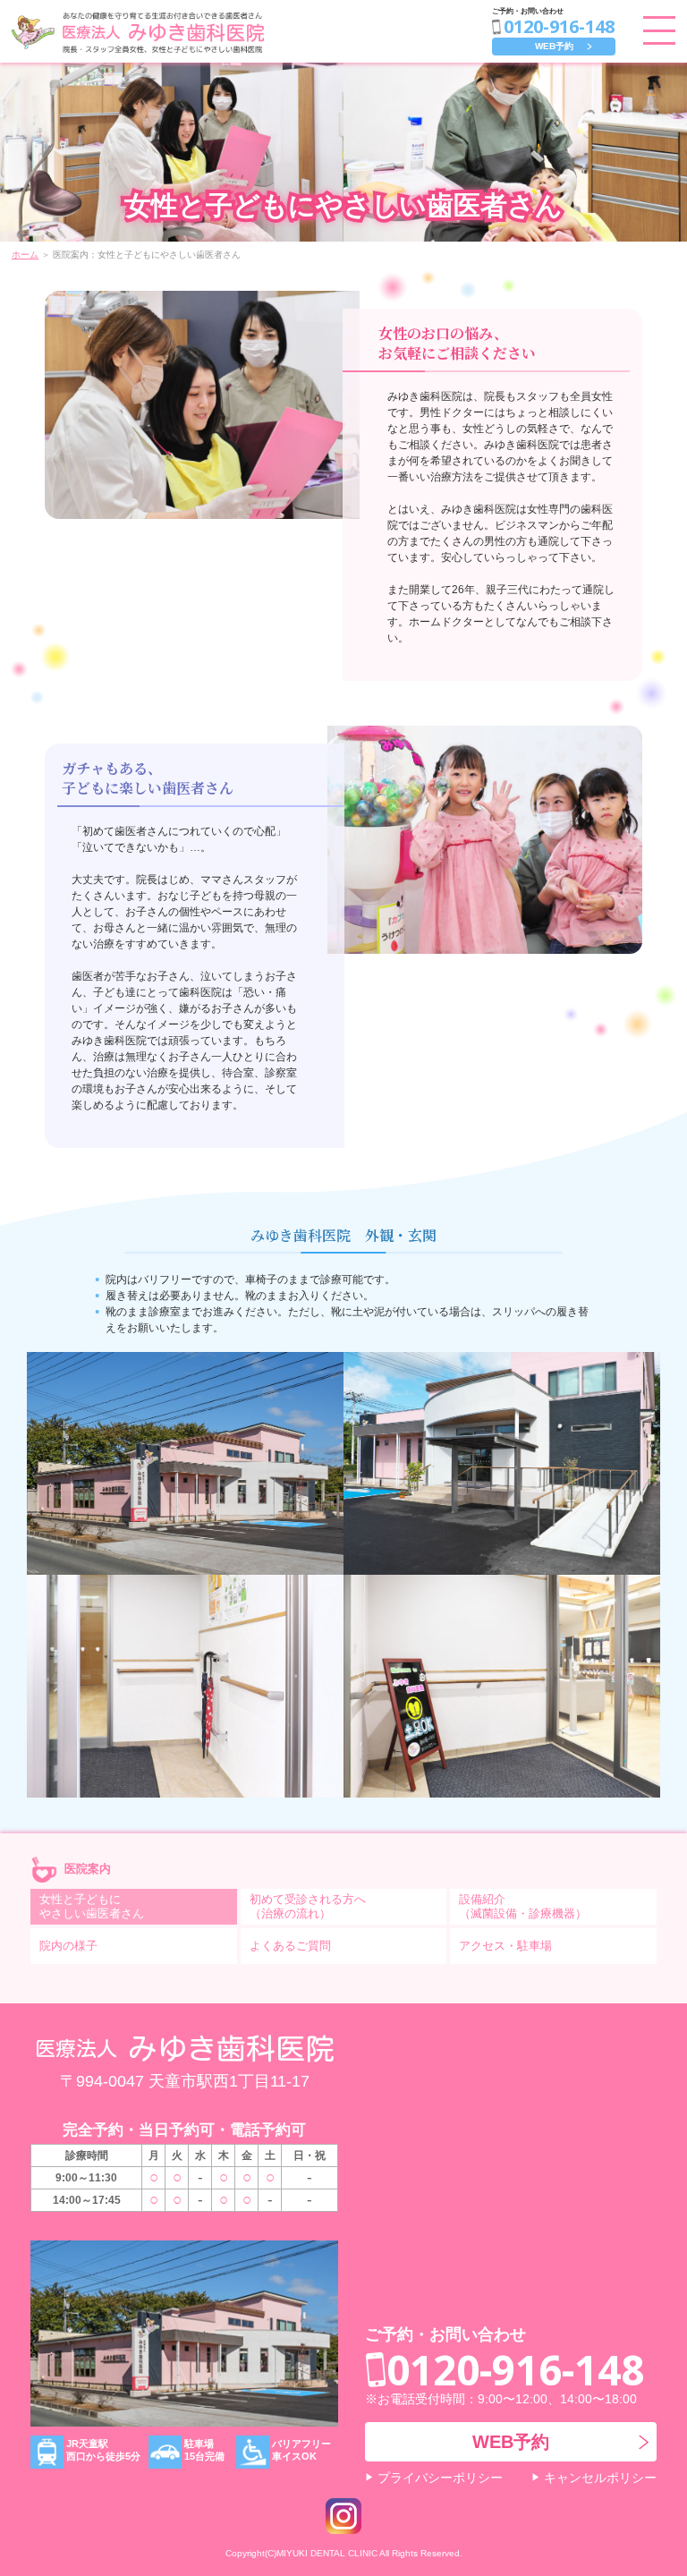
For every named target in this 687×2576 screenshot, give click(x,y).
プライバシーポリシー (440, 2478)
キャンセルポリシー (600, 2478)
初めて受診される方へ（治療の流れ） (308, 1906)
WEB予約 (554, 46)
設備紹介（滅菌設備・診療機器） (523, 1906)
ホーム (25, 255)
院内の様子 (68, 1946)
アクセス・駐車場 (505, 1946)
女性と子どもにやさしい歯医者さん (92, 1906)
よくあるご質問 (290, 1946)
